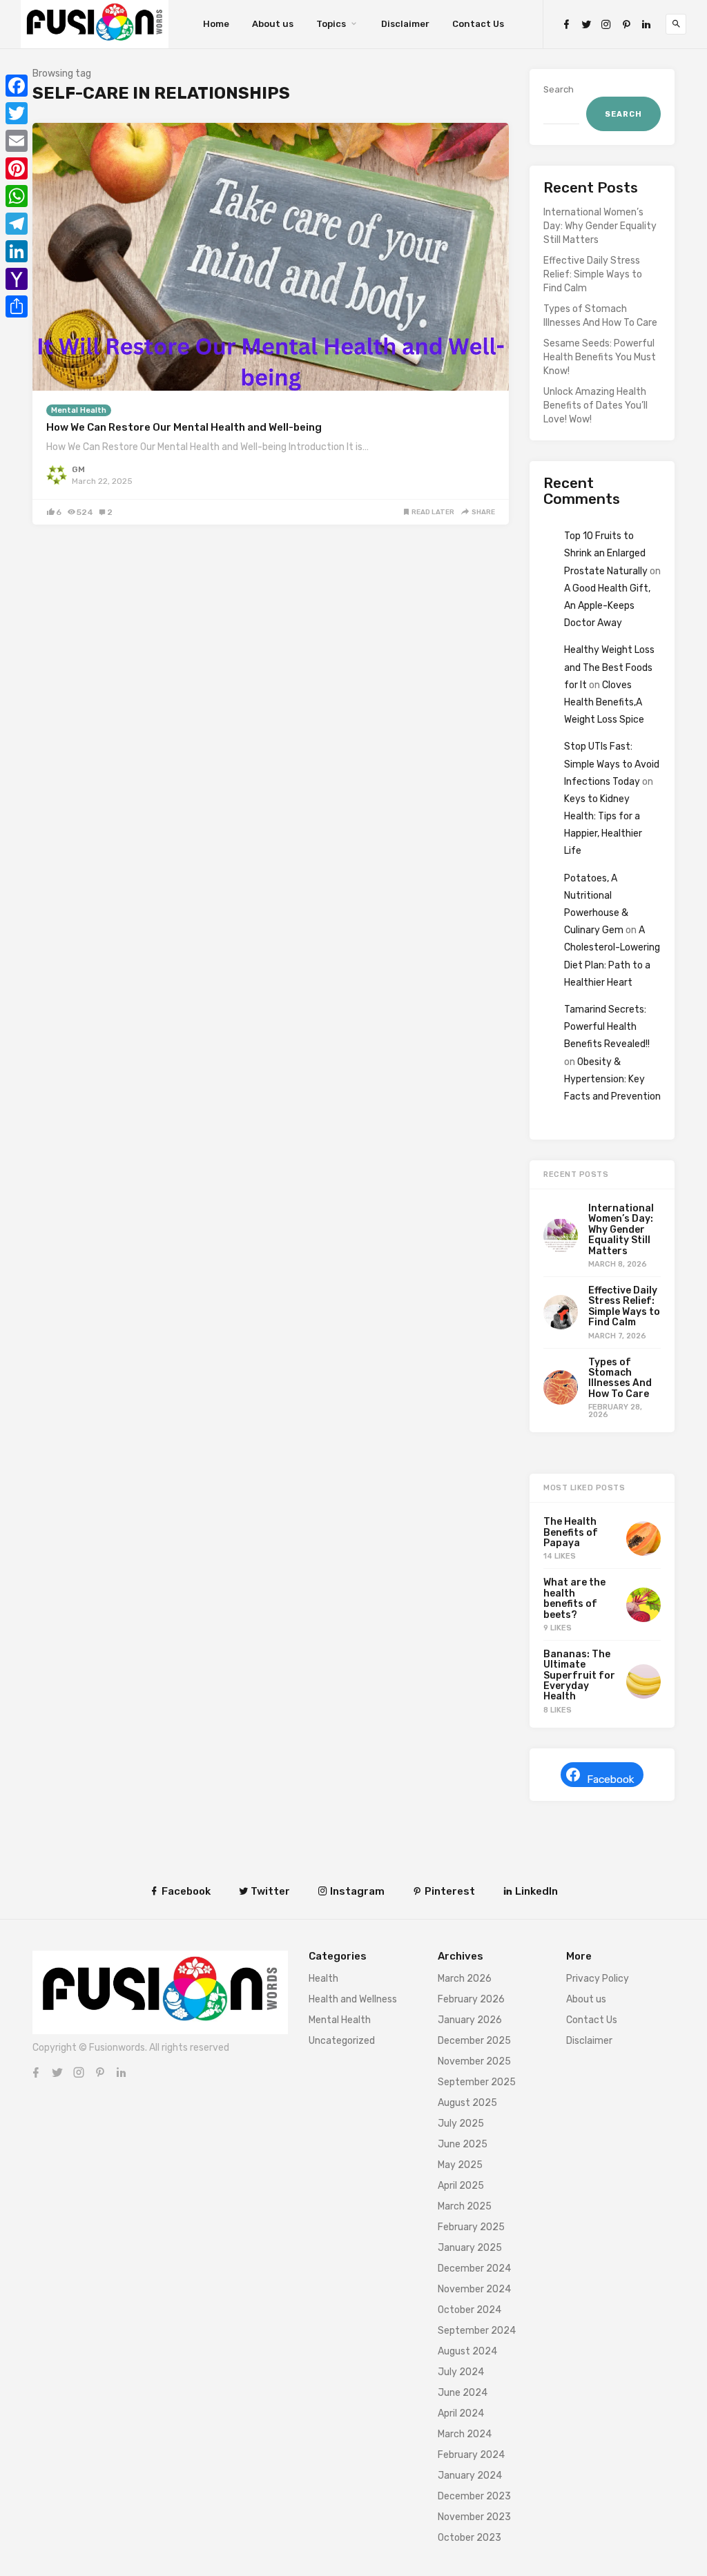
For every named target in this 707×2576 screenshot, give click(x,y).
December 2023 (474, 2496)
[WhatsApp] (17, 196)
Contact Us (478, 24)
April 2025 (461, 2186)
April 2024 (461, 2413)
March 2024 (465, 2434)
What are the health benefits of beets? (574, 1598)
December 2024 (474, 2268)
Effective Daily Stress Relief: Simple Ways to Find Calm (593, 274)
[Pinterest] (626, 25)
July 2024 (461, 2372)
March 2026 (465, 1979)
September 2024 (477, 2331)
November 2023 (474, 2517)
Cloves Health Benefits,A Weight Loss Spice (604, 702)
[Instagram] (606, 25)
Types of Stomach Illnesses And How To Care (600, 316)
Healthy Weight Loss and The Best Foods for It (609, 667)
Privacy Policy (598, 1979)
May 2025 (460, 2165)
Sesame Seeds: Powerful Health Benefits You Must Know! (600, 357)
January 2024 (470, 2476)
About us (273, 24)
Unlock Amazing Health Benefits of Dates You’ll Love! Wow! (595, 406)
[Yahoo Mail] (17, 279)
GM (78, 469)
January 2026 (470, 2020)
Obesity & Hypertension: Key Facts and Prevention (612, 1079)
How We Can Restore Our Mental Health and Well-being (184, 427)
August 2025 (467, 2103)
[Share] (17, 306)
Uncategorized (342, 2041)
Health (323, 1979)
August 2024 (467, 2351)
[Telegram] (17, 224)
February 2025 (471, 2227)
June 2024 (463, 2393)
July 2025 (461, 2124)
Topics (331, 24)
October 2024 (469, 2310)
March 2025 (465, 2206)
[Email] (17, 141)
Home (216, 24)
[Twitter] (586, 25)
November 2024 (474, 2289)
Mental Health (79, 410)
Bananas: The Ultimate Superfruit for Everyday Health (579, 1676)
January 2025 (470, 2248)
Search (559, 89)
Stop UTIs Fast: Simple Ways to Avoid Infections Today (612, 764)
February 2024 (471, 2455)
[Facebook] (566, 25)
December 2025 (474, 2041)
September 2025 (477, 2082)
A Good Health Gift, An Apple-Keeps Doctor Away (607, 606)
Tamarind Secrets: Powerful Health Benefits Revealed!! (607, 1027)
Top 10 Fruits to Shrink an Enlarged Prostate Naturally (606, 553)
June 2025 (463, 2144)
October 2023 (469, 2538)
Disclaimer (405, 24)
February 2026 (471, 1999)
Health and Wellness (353, 1999)
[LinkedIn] (646, 25)
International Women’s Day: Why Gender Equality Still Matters (600, 226)
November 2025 (474, 2061)
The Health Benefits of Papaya (571, 1532)
